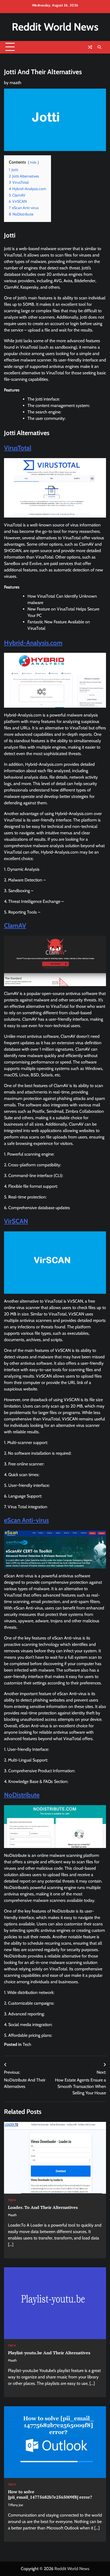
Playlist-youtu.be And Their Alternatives (49, 2353)
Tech (27, 2044)
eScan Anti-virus (26, 1520)
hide (33, 162)
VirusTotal (18, 448)
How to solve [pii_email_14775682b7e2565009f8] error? (50, 2494)
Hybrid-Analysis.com (33, 643)
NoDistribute (22, 1795)
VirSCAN (16, 1221)
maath (15, 83)
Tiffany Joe (15, 2505)
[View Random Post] (90, 47)
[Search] (99, 47)
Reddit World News (55, 27)
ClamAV (15, 925)
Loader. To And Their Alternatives (43, 2207)
